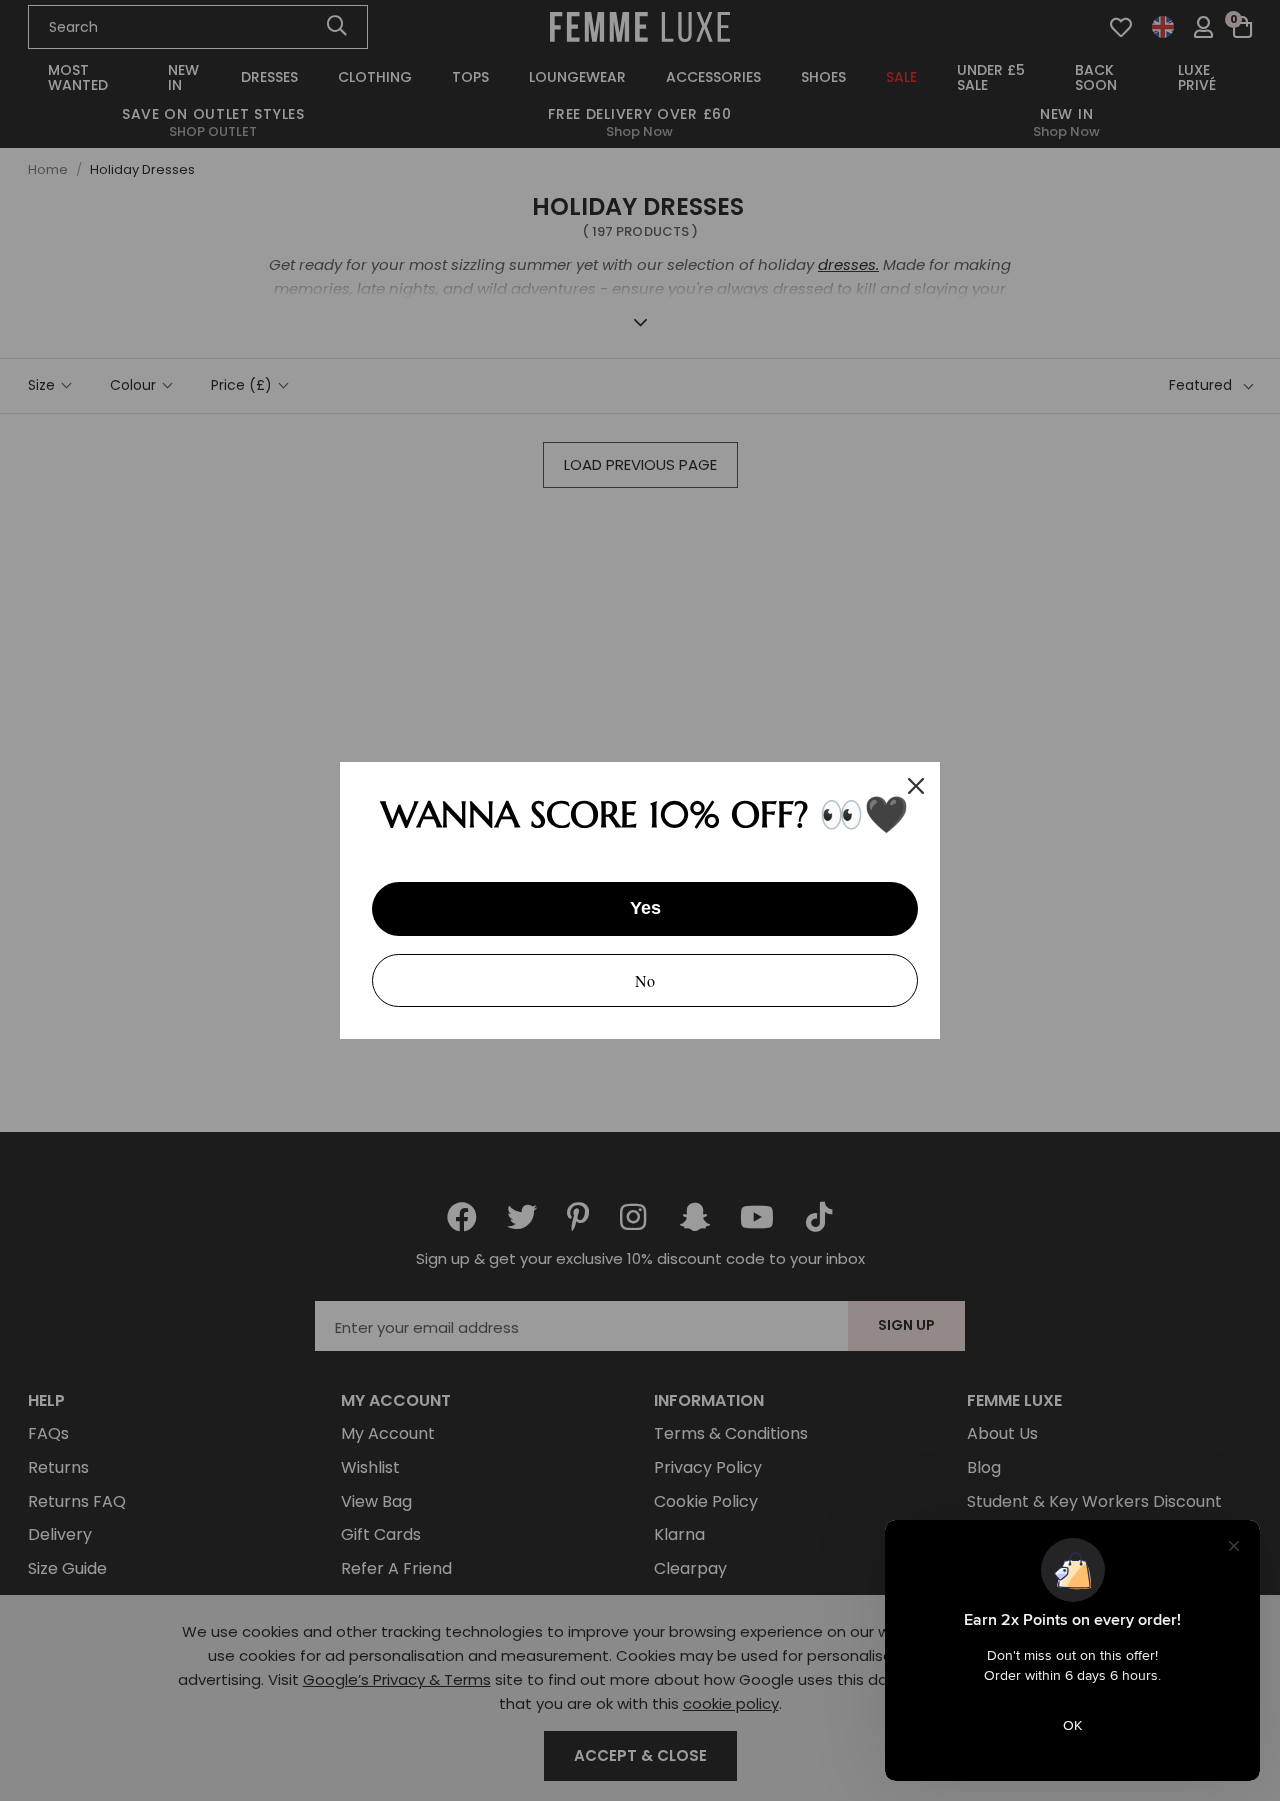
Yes (645, 908)
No (645, 980)
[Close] (916, 786)
